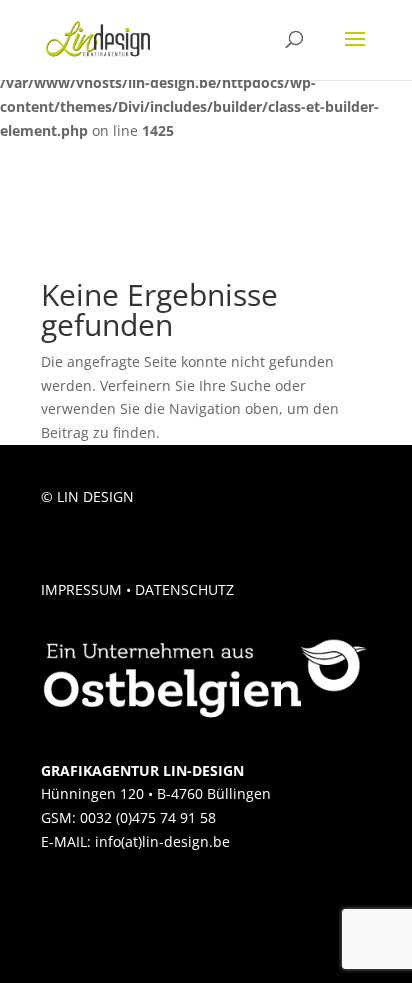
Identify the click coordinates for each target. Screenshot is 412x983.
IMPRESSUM (81, 589)
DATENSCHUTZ (184, 589)
